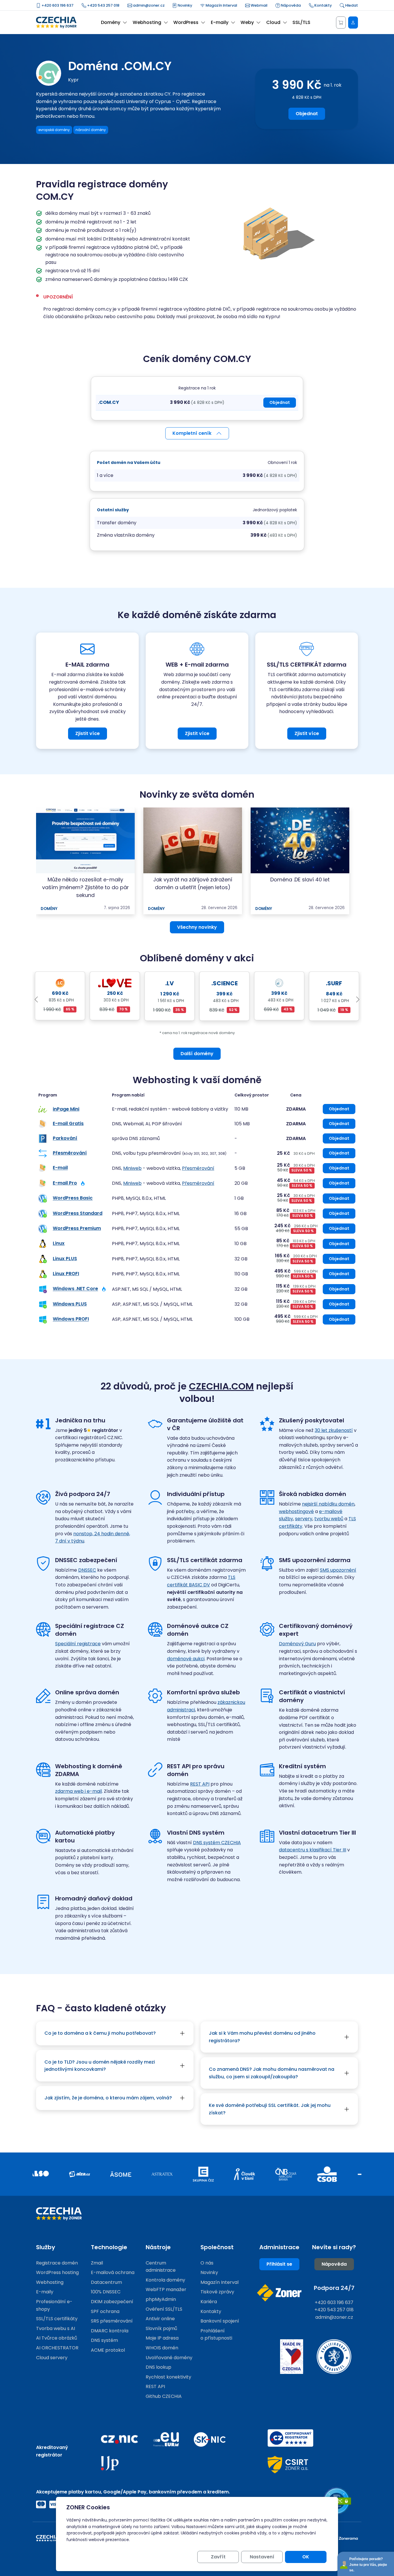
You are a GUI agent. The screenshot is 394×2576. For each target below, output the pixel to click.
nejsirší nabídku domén (328, 1504)
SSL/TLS (301, 22)
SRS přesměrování (112, 2321)
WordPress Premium (77, 1228)
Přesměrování (70, 1153)
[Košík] (341, 23)
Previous (36, 1000)
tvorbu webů (329, 1519)
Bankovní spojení (220, 2321)
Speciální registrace (78, 1644)
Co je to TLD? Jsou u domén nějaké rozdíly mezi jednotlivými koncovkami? (100, 2066)
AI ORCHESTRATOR (57, 2348)
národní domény (91, 130)
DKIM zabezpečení (112, 2302)
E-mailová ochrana (113, 2272)
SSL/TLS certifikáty (57, 2319)
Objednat (307, 114)
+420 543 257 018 (103, 5)
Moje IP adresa (162, 2338)
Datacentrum (106, 2282)
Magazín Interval (221, 5)
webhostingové (296, 1511)
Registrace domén (57, 2263)
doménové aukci (186, 1659)
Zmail (97, 2263)
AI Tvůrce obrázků (57, 2338)
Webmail (259, 5)
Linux (59, 1244)
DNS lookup (158, 2367)
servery (304, 1519)
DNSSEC (87, 1570)
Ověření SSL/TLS (164, 2309)
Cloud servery (52, 2358)
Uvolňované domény (169, 2358)
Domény (49, 909)
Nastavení (262, 2557)
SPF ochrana (105, 2311)
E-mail (60, 1168)
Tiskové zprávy (217, 2292)
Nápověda (290, 5)
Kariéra (209, 2302)
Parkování (65, 1138)
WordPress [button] (186, 22)
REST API (200, 1784)
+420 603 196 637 (57, 5)
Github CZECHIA (164, 2396)
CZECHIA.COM (221, 1386)
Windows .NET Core (75, 1289)
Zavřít (218, 2557)
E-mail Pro (65, 1183)
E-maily (45, 2292)
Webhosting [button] (147, 22)
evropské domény (54, 130)
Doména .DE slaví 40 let (300, 880)
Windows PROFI (71, 1319)
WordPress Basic (73, 1198)
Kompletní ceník (192, 433)
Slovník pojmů (161, 2328)
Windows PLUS (70, 1304)
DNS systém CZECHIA (217, 1843)
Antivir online (160, 2319)
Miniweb (132, 1168)
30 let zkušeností (334, 1430)
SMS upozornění (338, 1570)
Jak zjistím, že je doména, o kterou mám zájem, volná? (108, 2098)
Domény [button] (111, 22)
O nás (207, 2263)
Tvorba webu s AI (56, 2328)
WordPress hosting (57, 2272)
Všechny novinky (197, 927)
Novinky (184, 5)
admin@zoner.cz (148, 5)
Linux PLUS (65, 1259)
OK (306, 2557)
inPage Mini (66, 1109)
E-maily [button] (220, 22)
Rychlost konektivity (168, 2377)
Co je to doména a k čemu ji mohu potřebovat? (100, 2033)
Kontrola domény (165, 2280)
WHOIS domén (162, 2348)
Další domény (197, 1054)
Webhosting (50, 2282)
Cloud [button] (273, 22)
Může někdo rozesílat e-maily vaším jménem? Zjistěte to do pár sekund (86, 887)
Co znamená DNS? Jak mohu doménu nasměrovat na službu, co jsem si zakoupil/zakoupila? (272, 2073)
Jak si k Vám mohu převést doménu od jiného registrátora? (262, 2037)
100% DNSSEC (106, 2292)
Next (358, 1000)
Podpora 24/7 (334, 2288)
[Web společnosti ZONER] (279, 2293)
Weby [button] (247, 22)
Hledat (351, 5)
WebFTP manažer (166, 2289)
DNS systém (104, 2340)
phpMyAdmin (161, 2299)
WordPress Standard (78, 1213)
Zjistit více (88, 733)
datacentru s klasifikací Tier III (313, 1850)
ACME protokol (108, 2350)
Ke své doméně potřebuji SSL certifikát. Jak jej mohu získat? (270, 2109)
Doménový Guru (297, 1644)
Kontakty (323, 5)
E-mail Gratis (68, 1123)
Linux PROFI (66, 1274)
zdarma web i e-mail (78, 1791)
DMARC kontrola (110, 2331)
